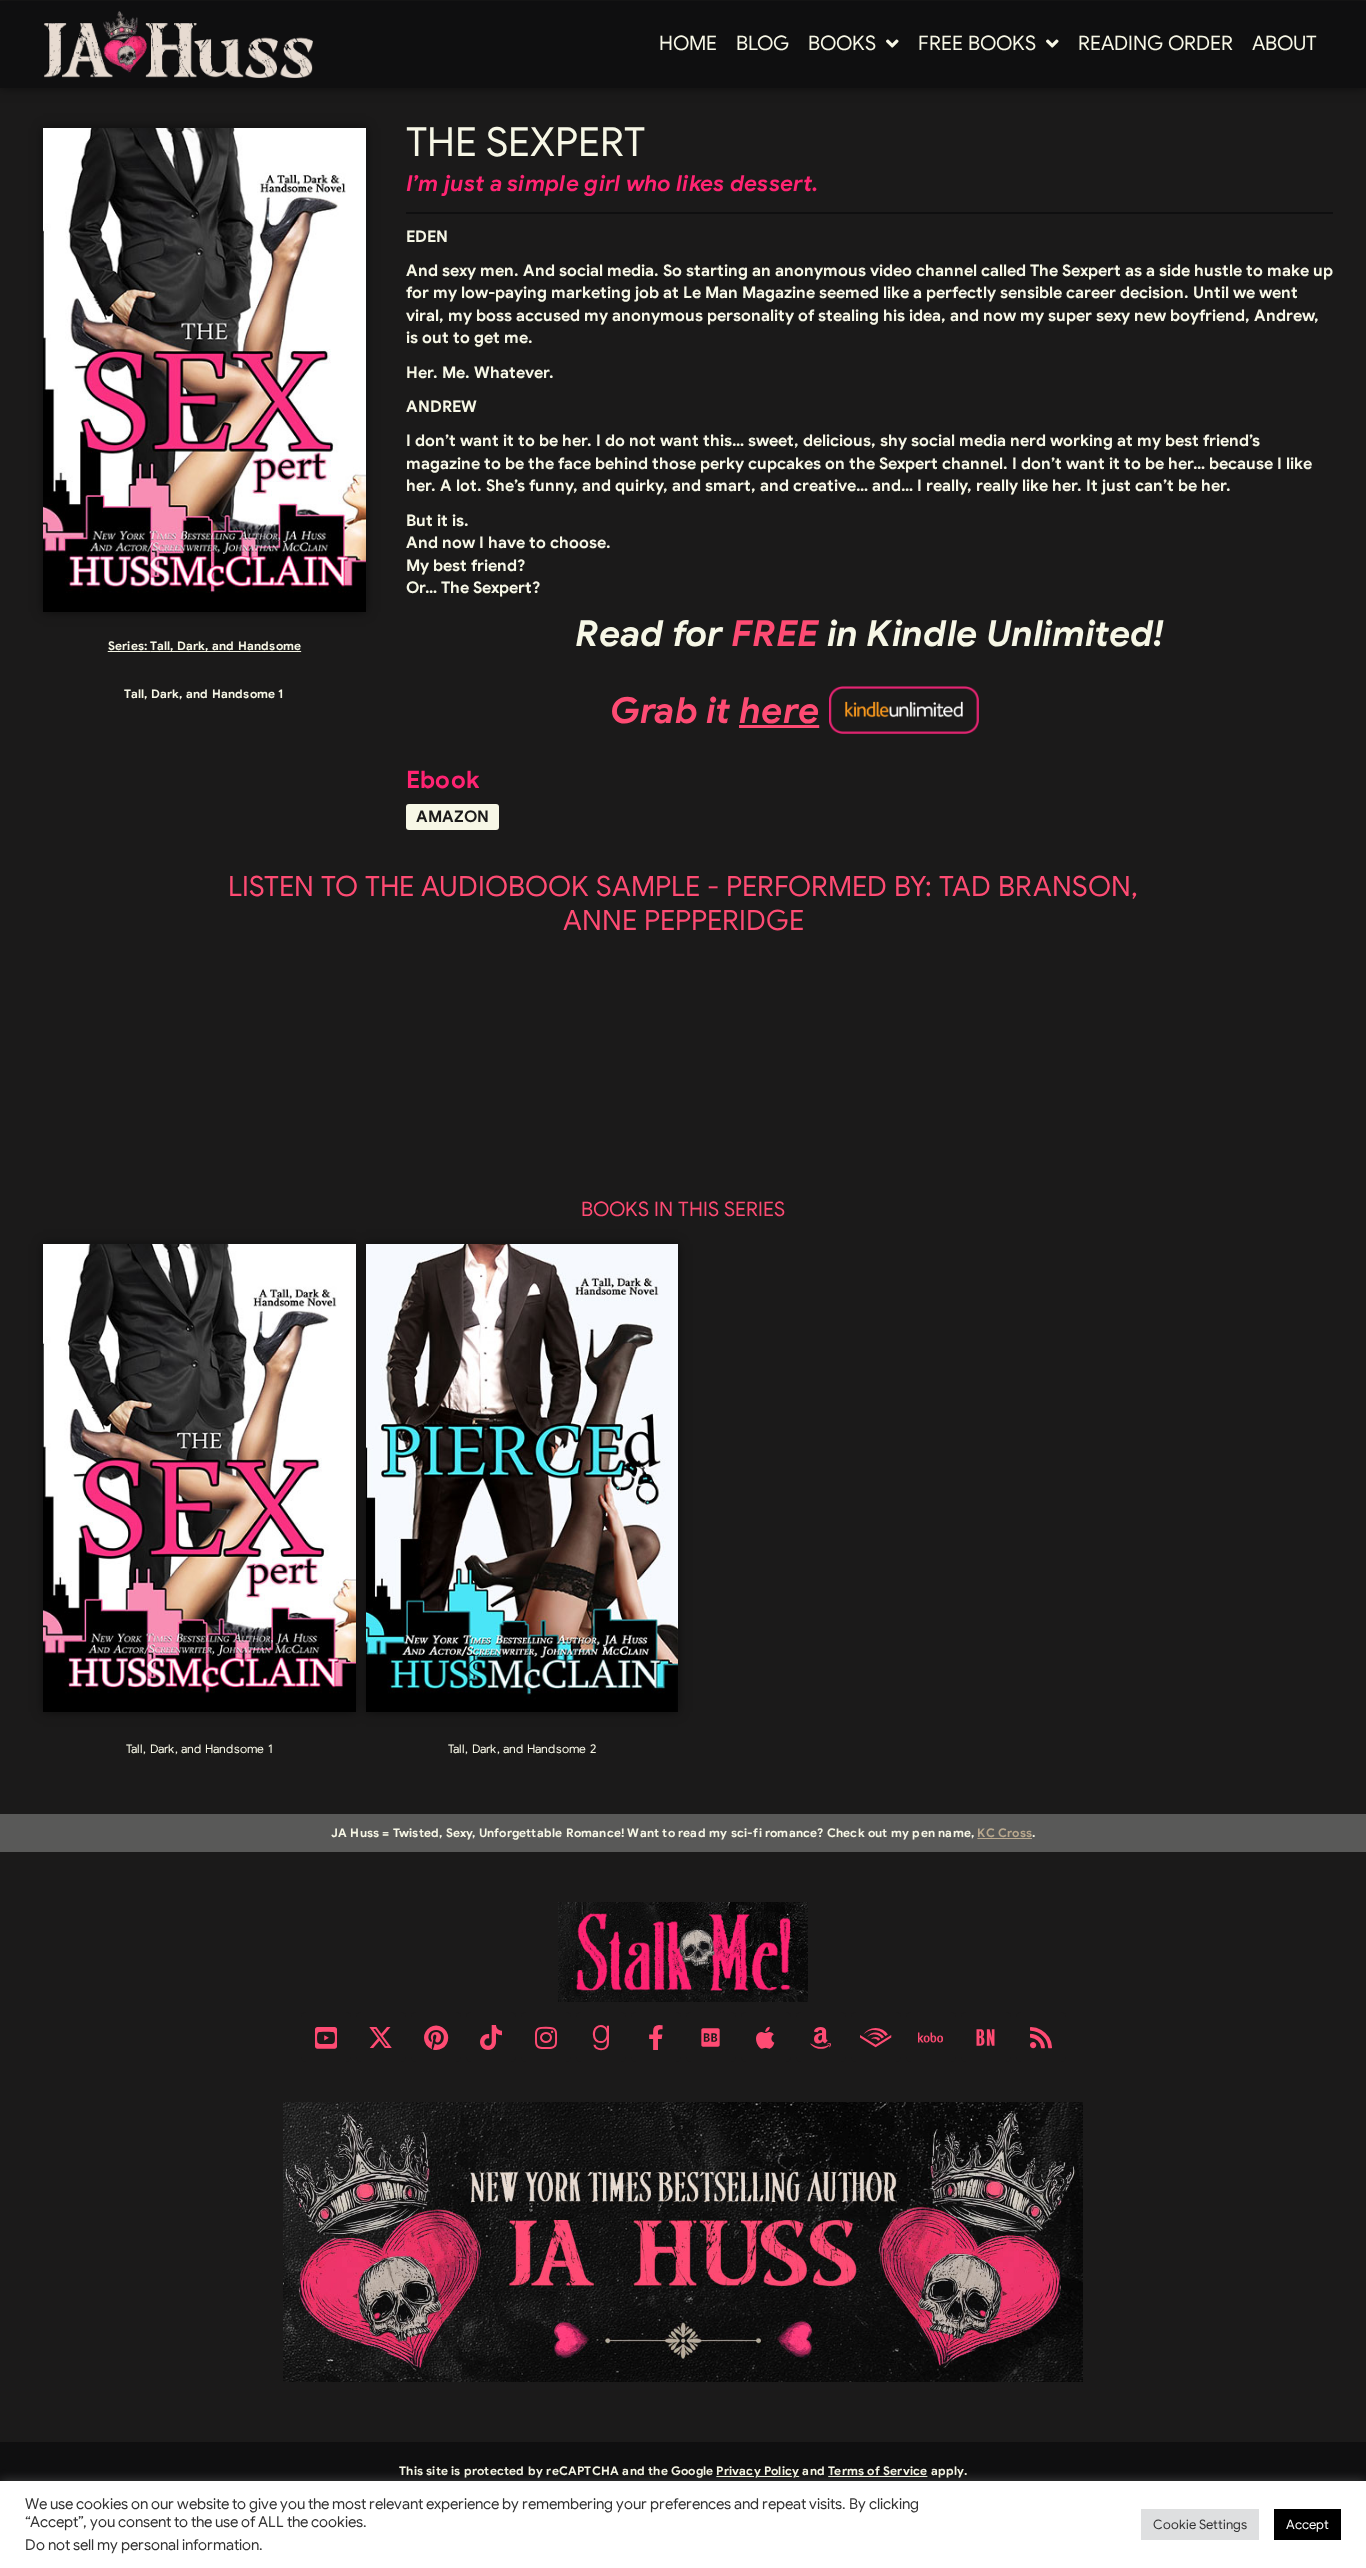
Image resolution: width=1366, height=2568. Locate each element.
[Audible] (876, 2037)
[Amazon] (821, 2037)
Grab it (715, 710)
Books (842, 43)
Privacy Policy (757, 2470)
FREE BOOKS (977, 43)
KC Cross (1004, 1832)
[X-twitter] (381, 2037)
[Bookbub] (711, 2037)
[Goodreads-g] (601, 2037)
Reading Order (1155, 43)
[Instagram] (546, 2037)
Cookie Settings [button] (1200, 2524)
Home (688, 43)
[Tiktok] (491, 2037)
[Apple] (766, 2037)
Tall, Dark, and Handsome (225, 645)
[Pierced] (522, 1478)
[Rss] (1041, 2037)
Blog (762, 43)
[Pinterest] (436, 2037)
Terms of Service (877, 2470)
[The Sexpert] (199, 1478)
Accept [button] (1307, 2524)
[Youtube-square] (326, 2037)
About (1284, 43)
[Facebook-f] (656, 2037)
